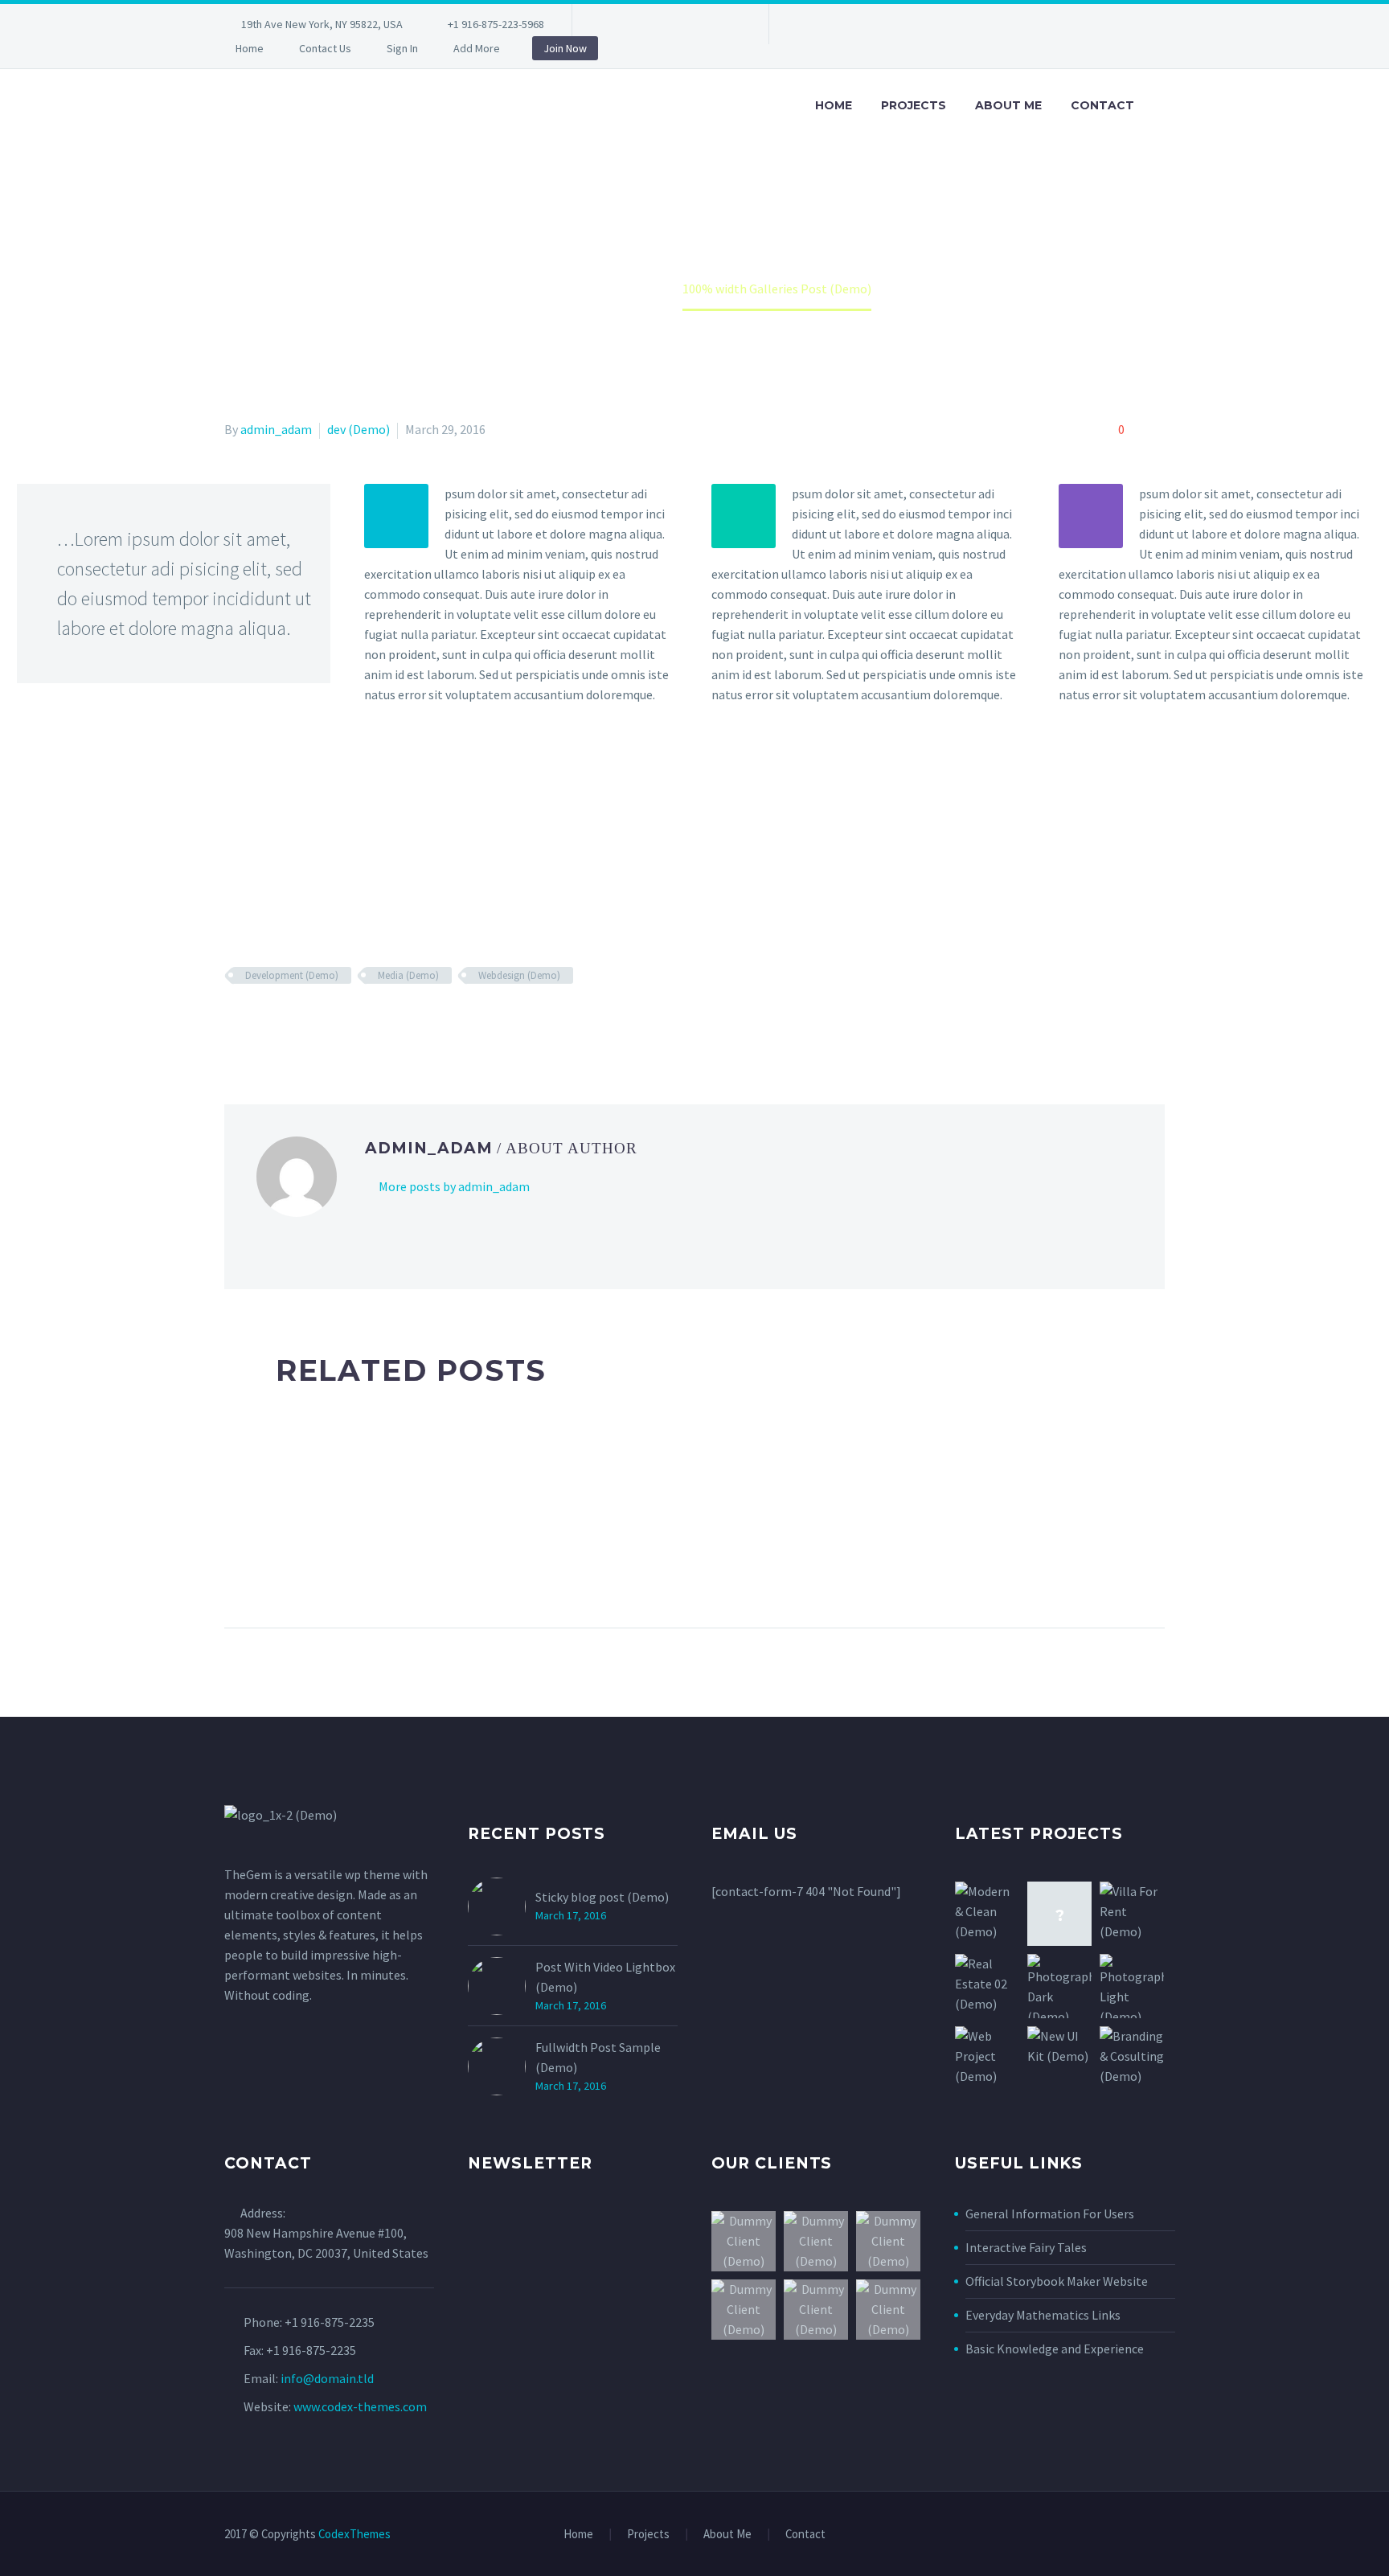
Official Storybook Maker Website (1057, 2281)
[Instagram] (681, 27)
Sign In (402, 48)
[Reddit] (351, 1022)
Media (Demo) (408, 975)
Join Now (565, 48)
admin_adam (276, 429)
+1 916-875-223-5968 (496, 24)
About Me (1008, 105)
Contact (1102, 105)
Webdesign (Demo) (519, 975)
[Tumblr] (305, 1022)
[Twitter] (657, 27)
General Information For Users (1050, 2214)
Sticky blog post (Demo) (602, 1897)
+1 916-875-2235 (330, 2322)
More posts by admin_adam (454, 1186)
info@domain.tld (327, 2378)
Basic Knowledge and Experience (1055, 2349)
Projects (914, 105)
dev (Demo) (359, 429)
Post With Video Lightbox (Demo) (605, 1977)
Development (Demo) (292, 975)
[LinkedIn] (633, 27)
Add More (477, 48)
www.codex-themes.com (360, 2406)
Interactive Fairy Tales (1026, 2247)
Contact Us (325, 48)
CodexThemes (354, 2534)
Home (250, 48)
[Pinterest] (705, 27)
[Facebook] (608, 27)
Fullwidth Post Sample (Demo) (598, 2057)
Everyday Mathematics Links (1043, 2315)
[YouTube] (729, 27)
